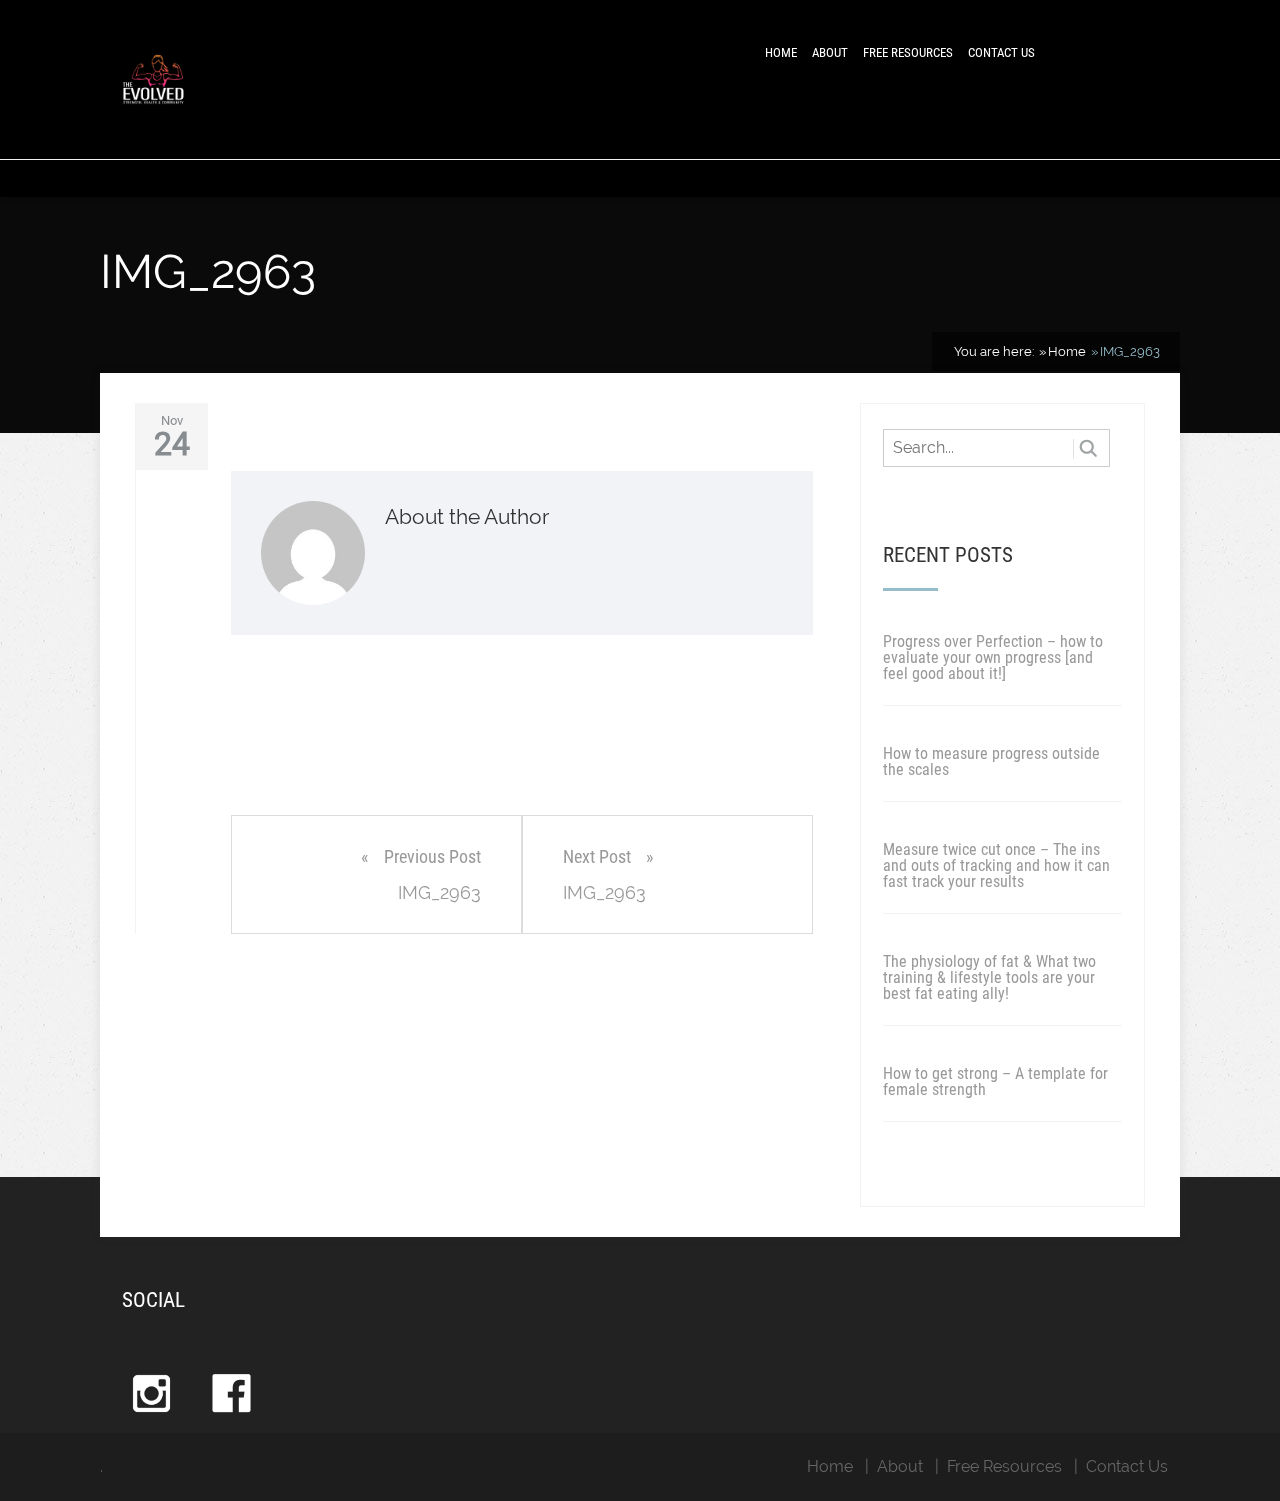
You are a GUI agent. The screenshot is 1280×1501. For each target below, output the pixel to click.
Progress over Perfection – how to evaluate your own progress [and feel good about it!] (993, 657)
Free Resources (908, 52)
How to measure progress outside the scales (991, 761)
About (830, 52)
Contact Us (1001, 52)
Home (781, 52)
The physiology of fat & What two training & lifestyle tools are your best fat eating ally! (989, 977)
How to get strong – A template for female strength (995, 1081)
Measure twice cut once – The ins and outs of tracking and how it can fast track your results (996, 865)
